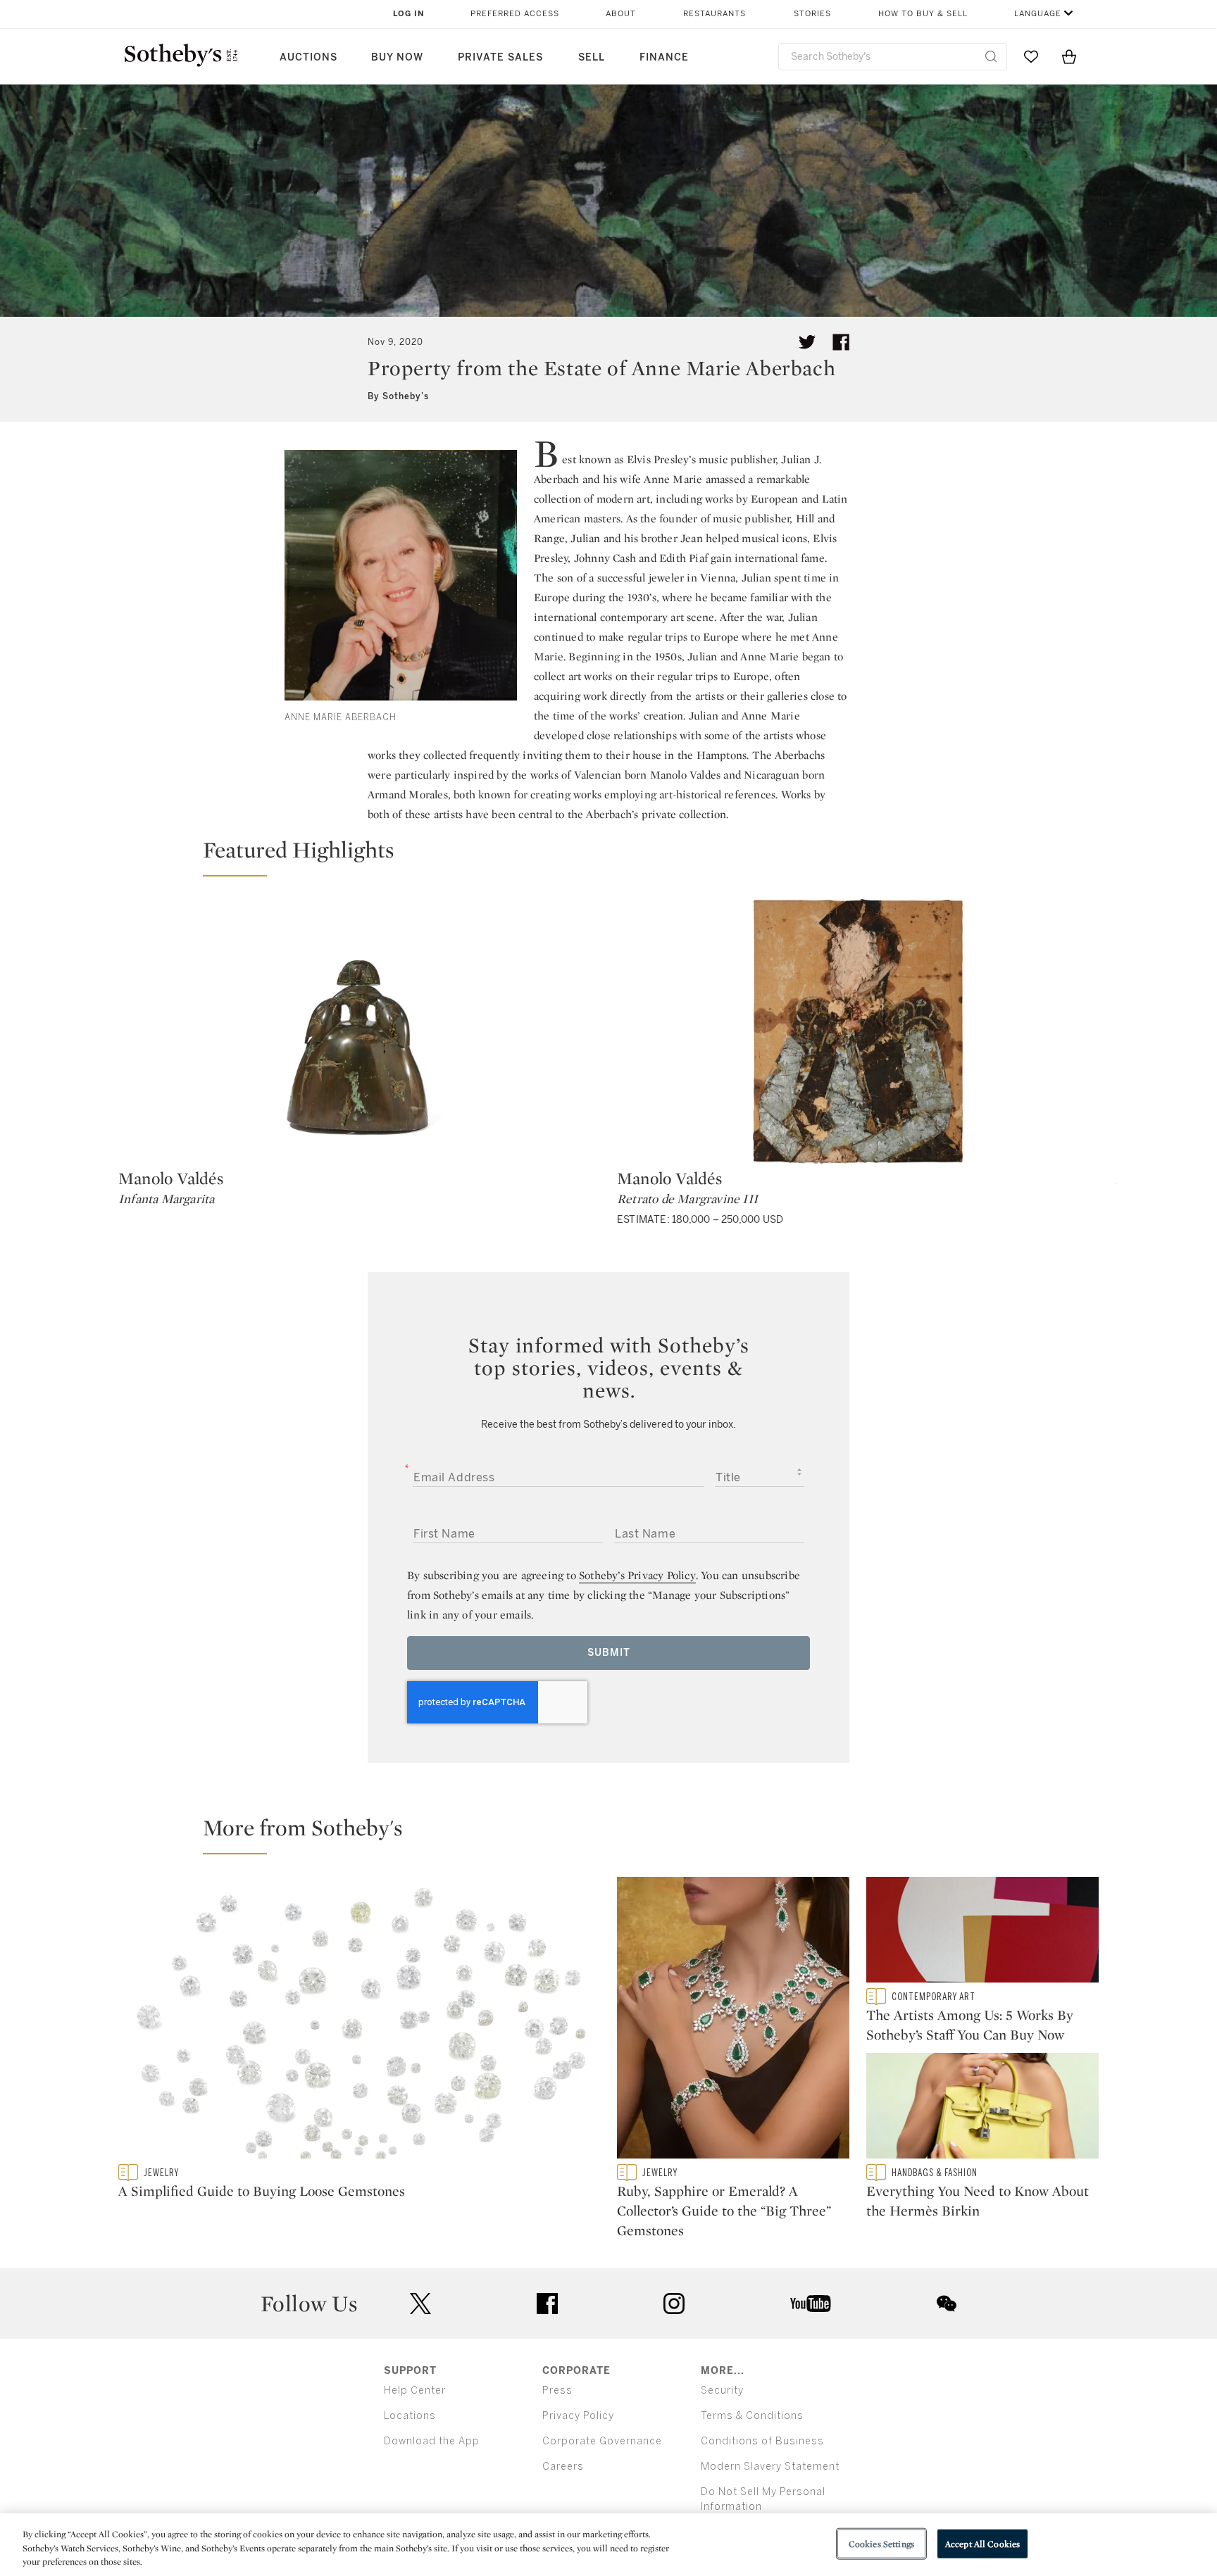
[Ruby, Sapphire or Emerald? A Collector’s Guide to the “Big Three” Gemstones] (733, 2021)
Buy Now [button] (397, 57)
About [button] (621, 14)
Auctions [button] (308, 57)
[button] (617, 856)
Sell (592, 57)
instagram (674, 2304)
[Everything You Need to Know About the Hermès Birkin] (982, 2109)
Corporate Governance (602, 2441)
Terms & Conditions (752, 2416)
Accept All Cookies (982, 2543)
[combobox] (893, 57)
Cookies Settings (881, 2543)
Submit (609, 1653)
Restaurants (714, 14)
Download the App (432, 2441)
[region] (608, 2545)
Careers (563, 2467)
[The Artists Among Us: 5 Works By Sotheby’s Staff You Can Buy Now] (982, 1933)
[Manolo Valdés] (359, 1031)
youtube (811, 2304)
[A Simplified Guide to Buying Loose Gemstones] (359, 2021)
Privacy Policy (578, 2416)
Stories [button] (812, 14)
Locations (410, 2416)
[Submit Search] (991, 56)
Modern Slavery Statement (770, 2467)
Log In (409, 14)
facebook (547, 2304)
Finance (664, 57)
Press (557, 2390)
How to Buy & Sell (923, 14)
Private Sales (500, 57)
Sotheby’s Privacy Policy (637, 1575)
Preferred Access (515, 14)
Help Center (415, 2390)
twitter (420, 2304)
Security (722, 2390)
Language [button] (1038, 14)
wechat (947, 2304)
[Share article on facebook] (841, 342)
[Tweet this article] (807, 342)
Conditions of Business (762, 2441)
